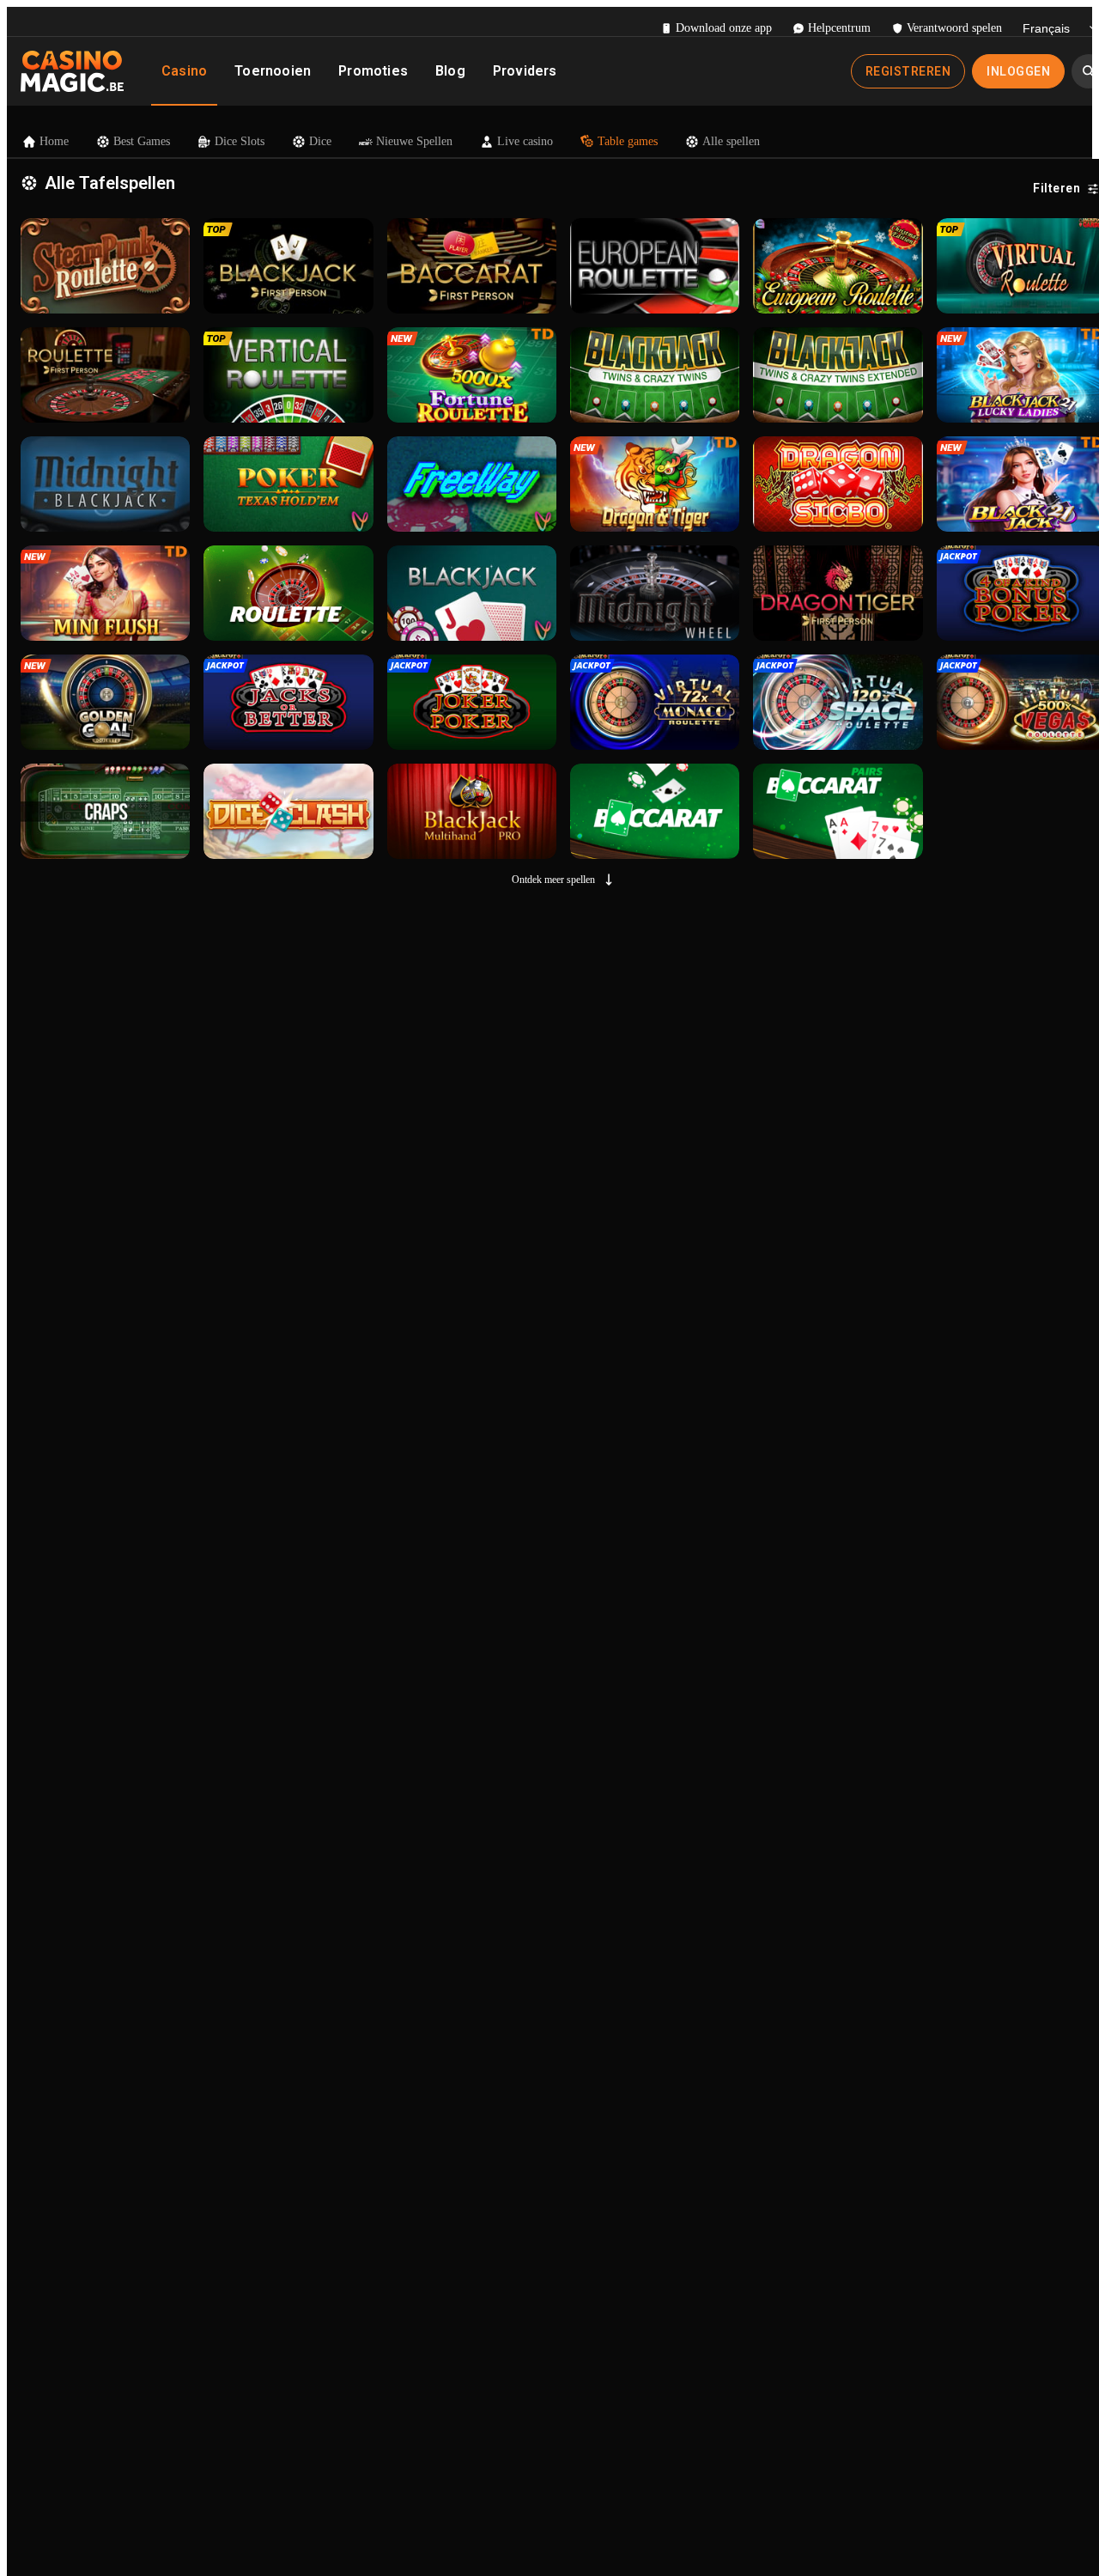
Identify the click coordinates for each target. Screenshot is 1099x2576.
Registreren (908, 71)
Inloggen (1018, 71)
